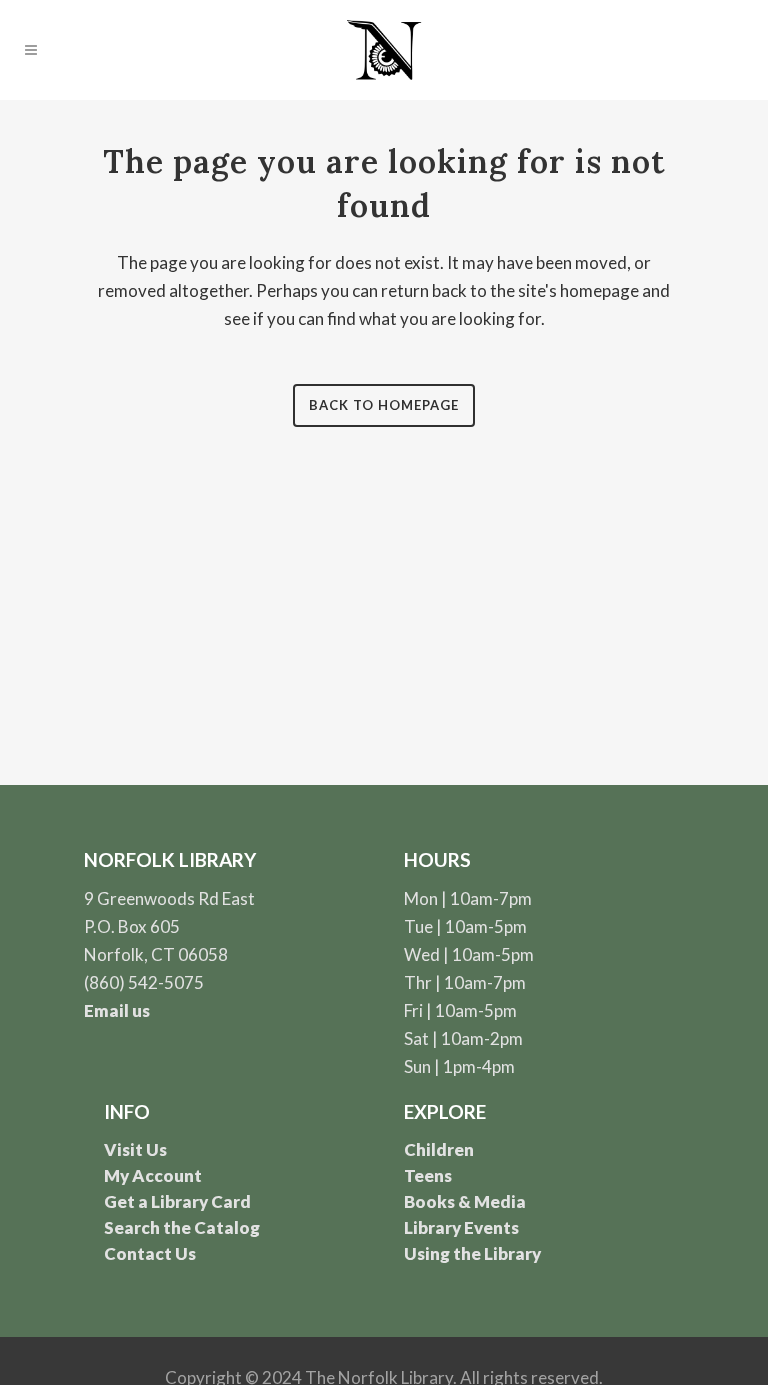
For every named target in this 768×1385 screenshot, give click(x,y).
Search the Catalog (182, 1227)
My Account (153, 1175)
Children (439, 1149)
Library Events (461, 1227)
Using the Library (472, 1253)
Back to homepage (384, 405)
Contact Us (150, 1253)
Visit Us (135, 1149)
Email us (117, 1010)
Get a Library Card (177, 1201)
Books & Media (465, 1201)
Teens (428, 1175)
